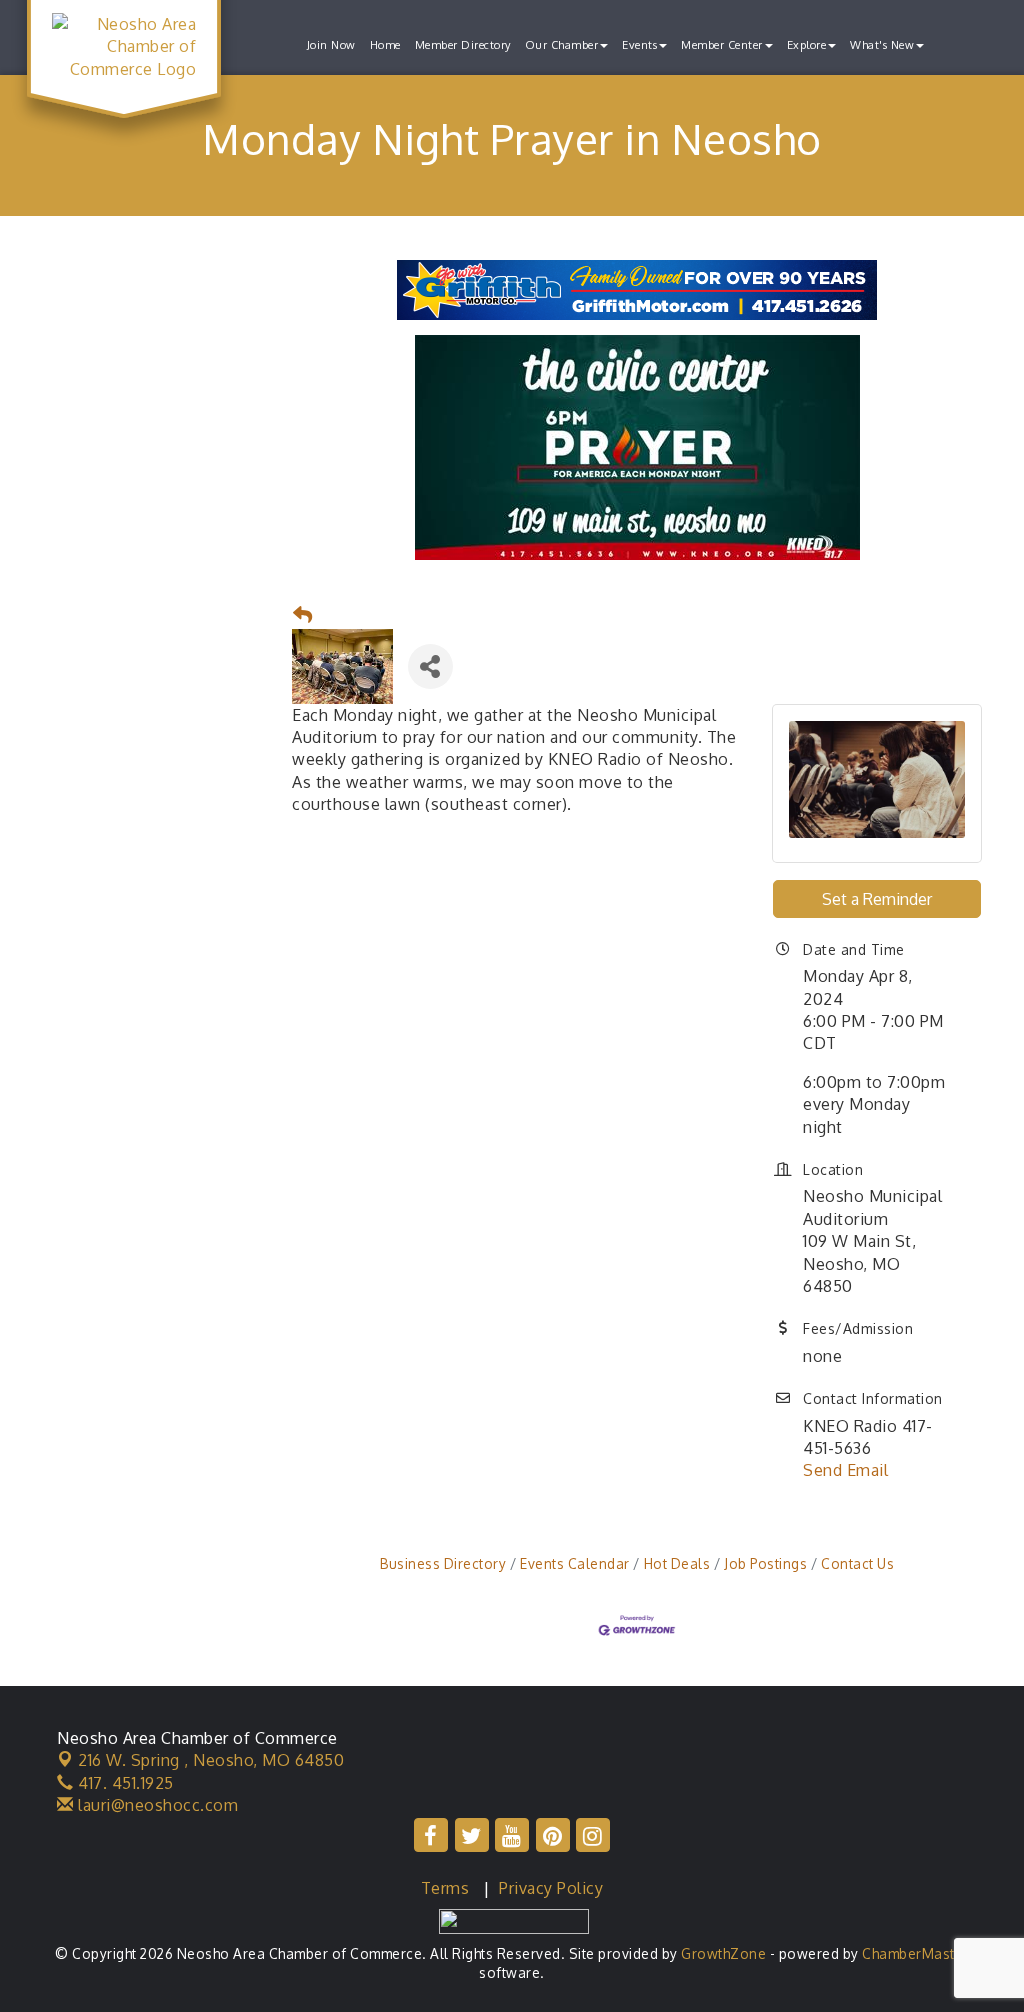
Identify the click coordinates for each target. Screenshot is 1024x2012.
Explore (807, 45)
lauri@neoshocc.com (156, 1805)
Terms (445, 1888)
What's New (882, 45)
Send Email (845, 1470)
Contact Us (857, 1563)
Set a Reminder (877, 899)
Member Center (722, 45)
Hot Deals (677, 1563)
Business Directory (443, 1563)
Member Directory (463, 45)
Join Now (331, 45)
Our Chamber (562, 45)
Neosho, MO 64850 (211, 1760)
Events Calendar (575, 1563)
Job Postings (765, 1563)
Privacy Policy (551, 1888)
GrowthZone (723, 1953)
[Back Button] (303, 615)
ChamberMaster (915, 1953)
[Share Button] (430, 666)
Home (385, 45)
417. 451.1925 (124, 1783)
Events (639, 45)
